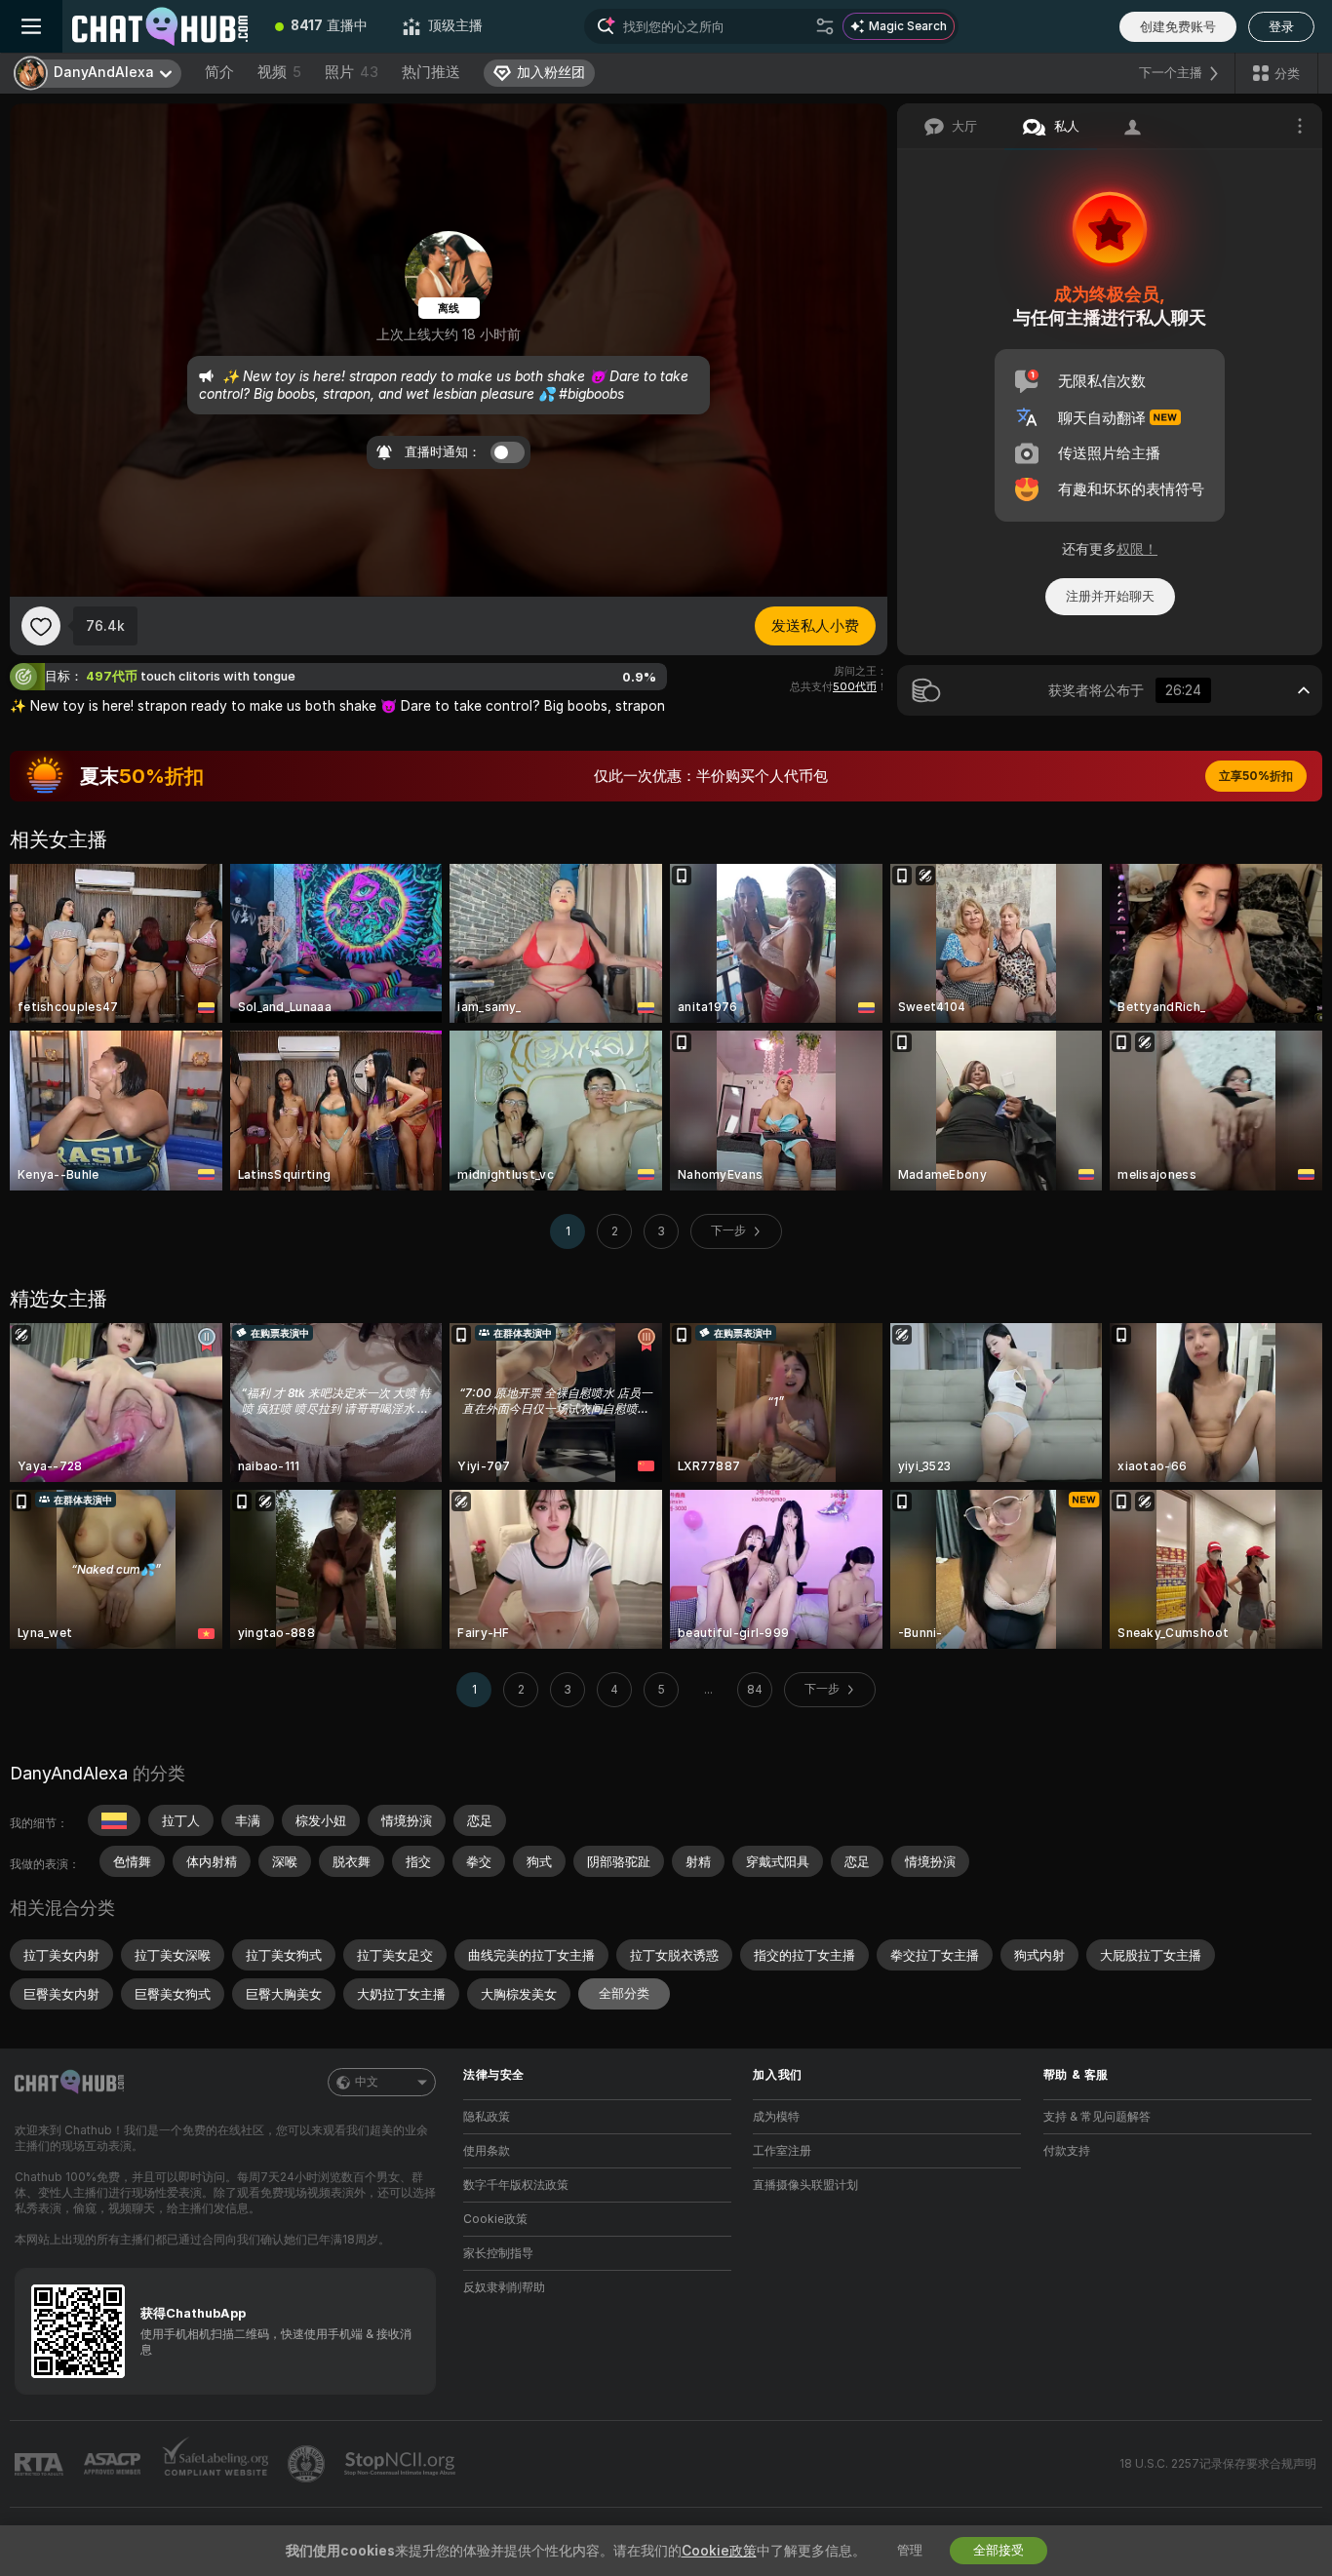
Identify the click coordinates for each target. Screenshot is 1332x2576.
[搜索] (825, 26)
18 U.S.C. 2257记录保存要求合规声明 (1218, 2464)
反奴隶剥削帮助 (504, 2287)
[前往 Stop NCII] (402, 2464)
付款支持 (1067, 2151)
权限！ (1137, 549)
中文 (367, 2082)
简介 (219, 72)
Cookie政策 (495, 2219)
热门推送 (431, 72)
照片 (352, 72)
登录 (1281, 27)
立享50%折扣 (1256, 776)
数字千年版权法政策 (516, 2185)
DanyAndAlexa (69, 1773)
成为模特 (776, 2117)
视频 (279, 72)
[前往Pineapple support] (308, 2464)
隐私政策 (487, 2117)
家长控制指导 (498, 2253)
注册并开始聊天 (1110, 596)
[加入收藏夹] (41, 626)
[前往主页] (160, 26)
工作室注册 (782, 2151)
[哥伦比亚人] (114, 1820)
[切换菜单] (31, 26)
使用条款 (487, 2151)
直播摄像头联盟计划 (805, 2185)
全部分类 (624, 1993)
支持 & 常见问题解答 (1097, 2117)
